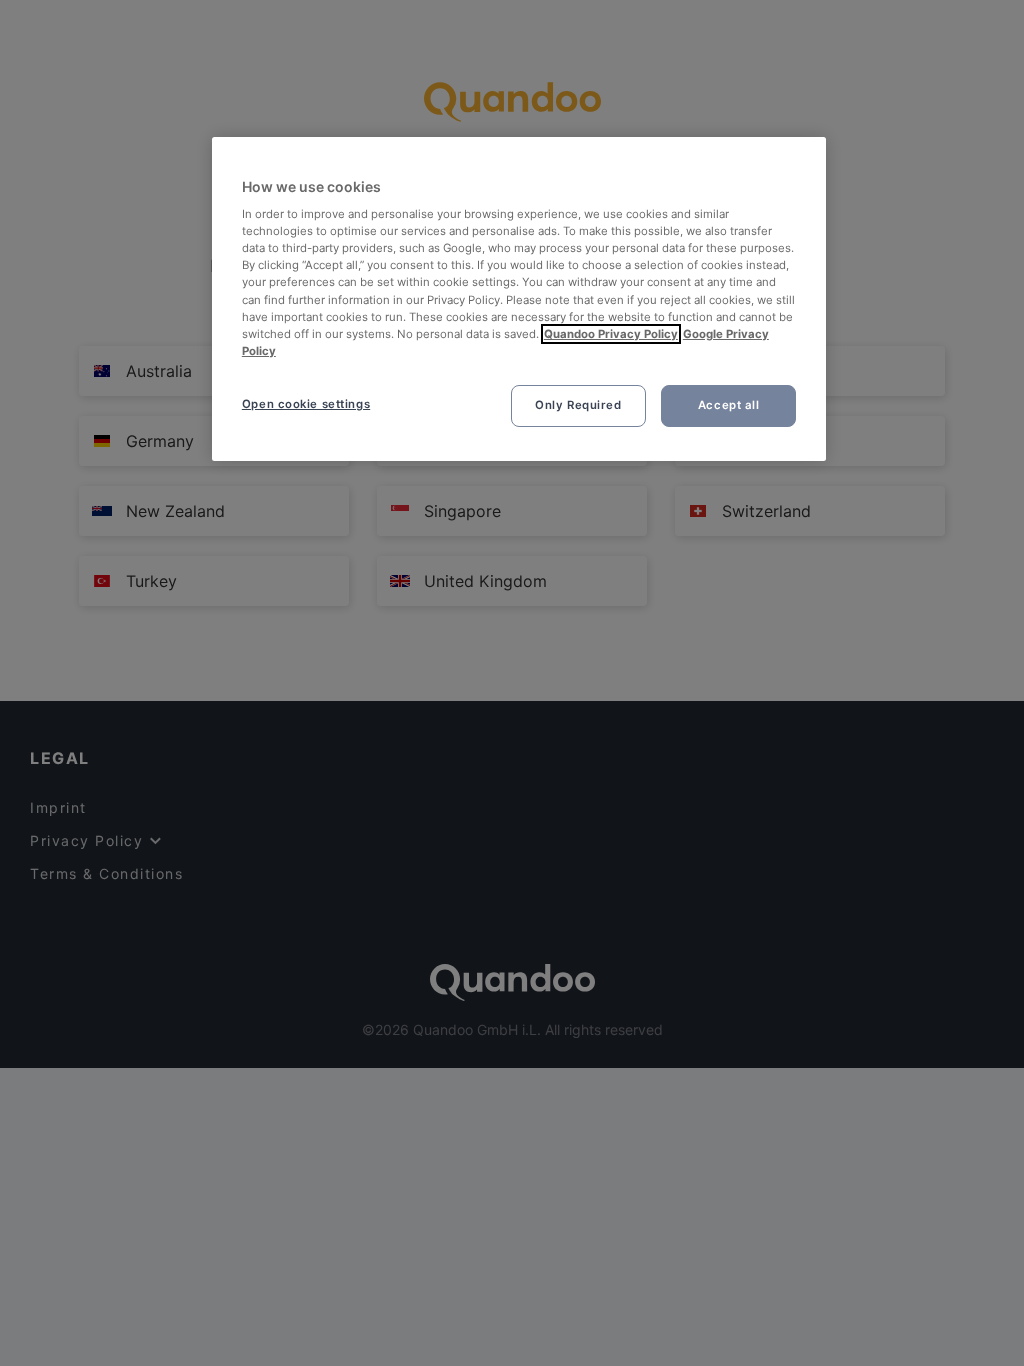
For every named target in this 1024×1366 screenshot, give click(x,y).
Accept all (729, 405)
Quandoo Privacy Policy (611, 334)
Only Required (578, 405)
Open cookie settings (306, 404)
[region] (519, 299)
